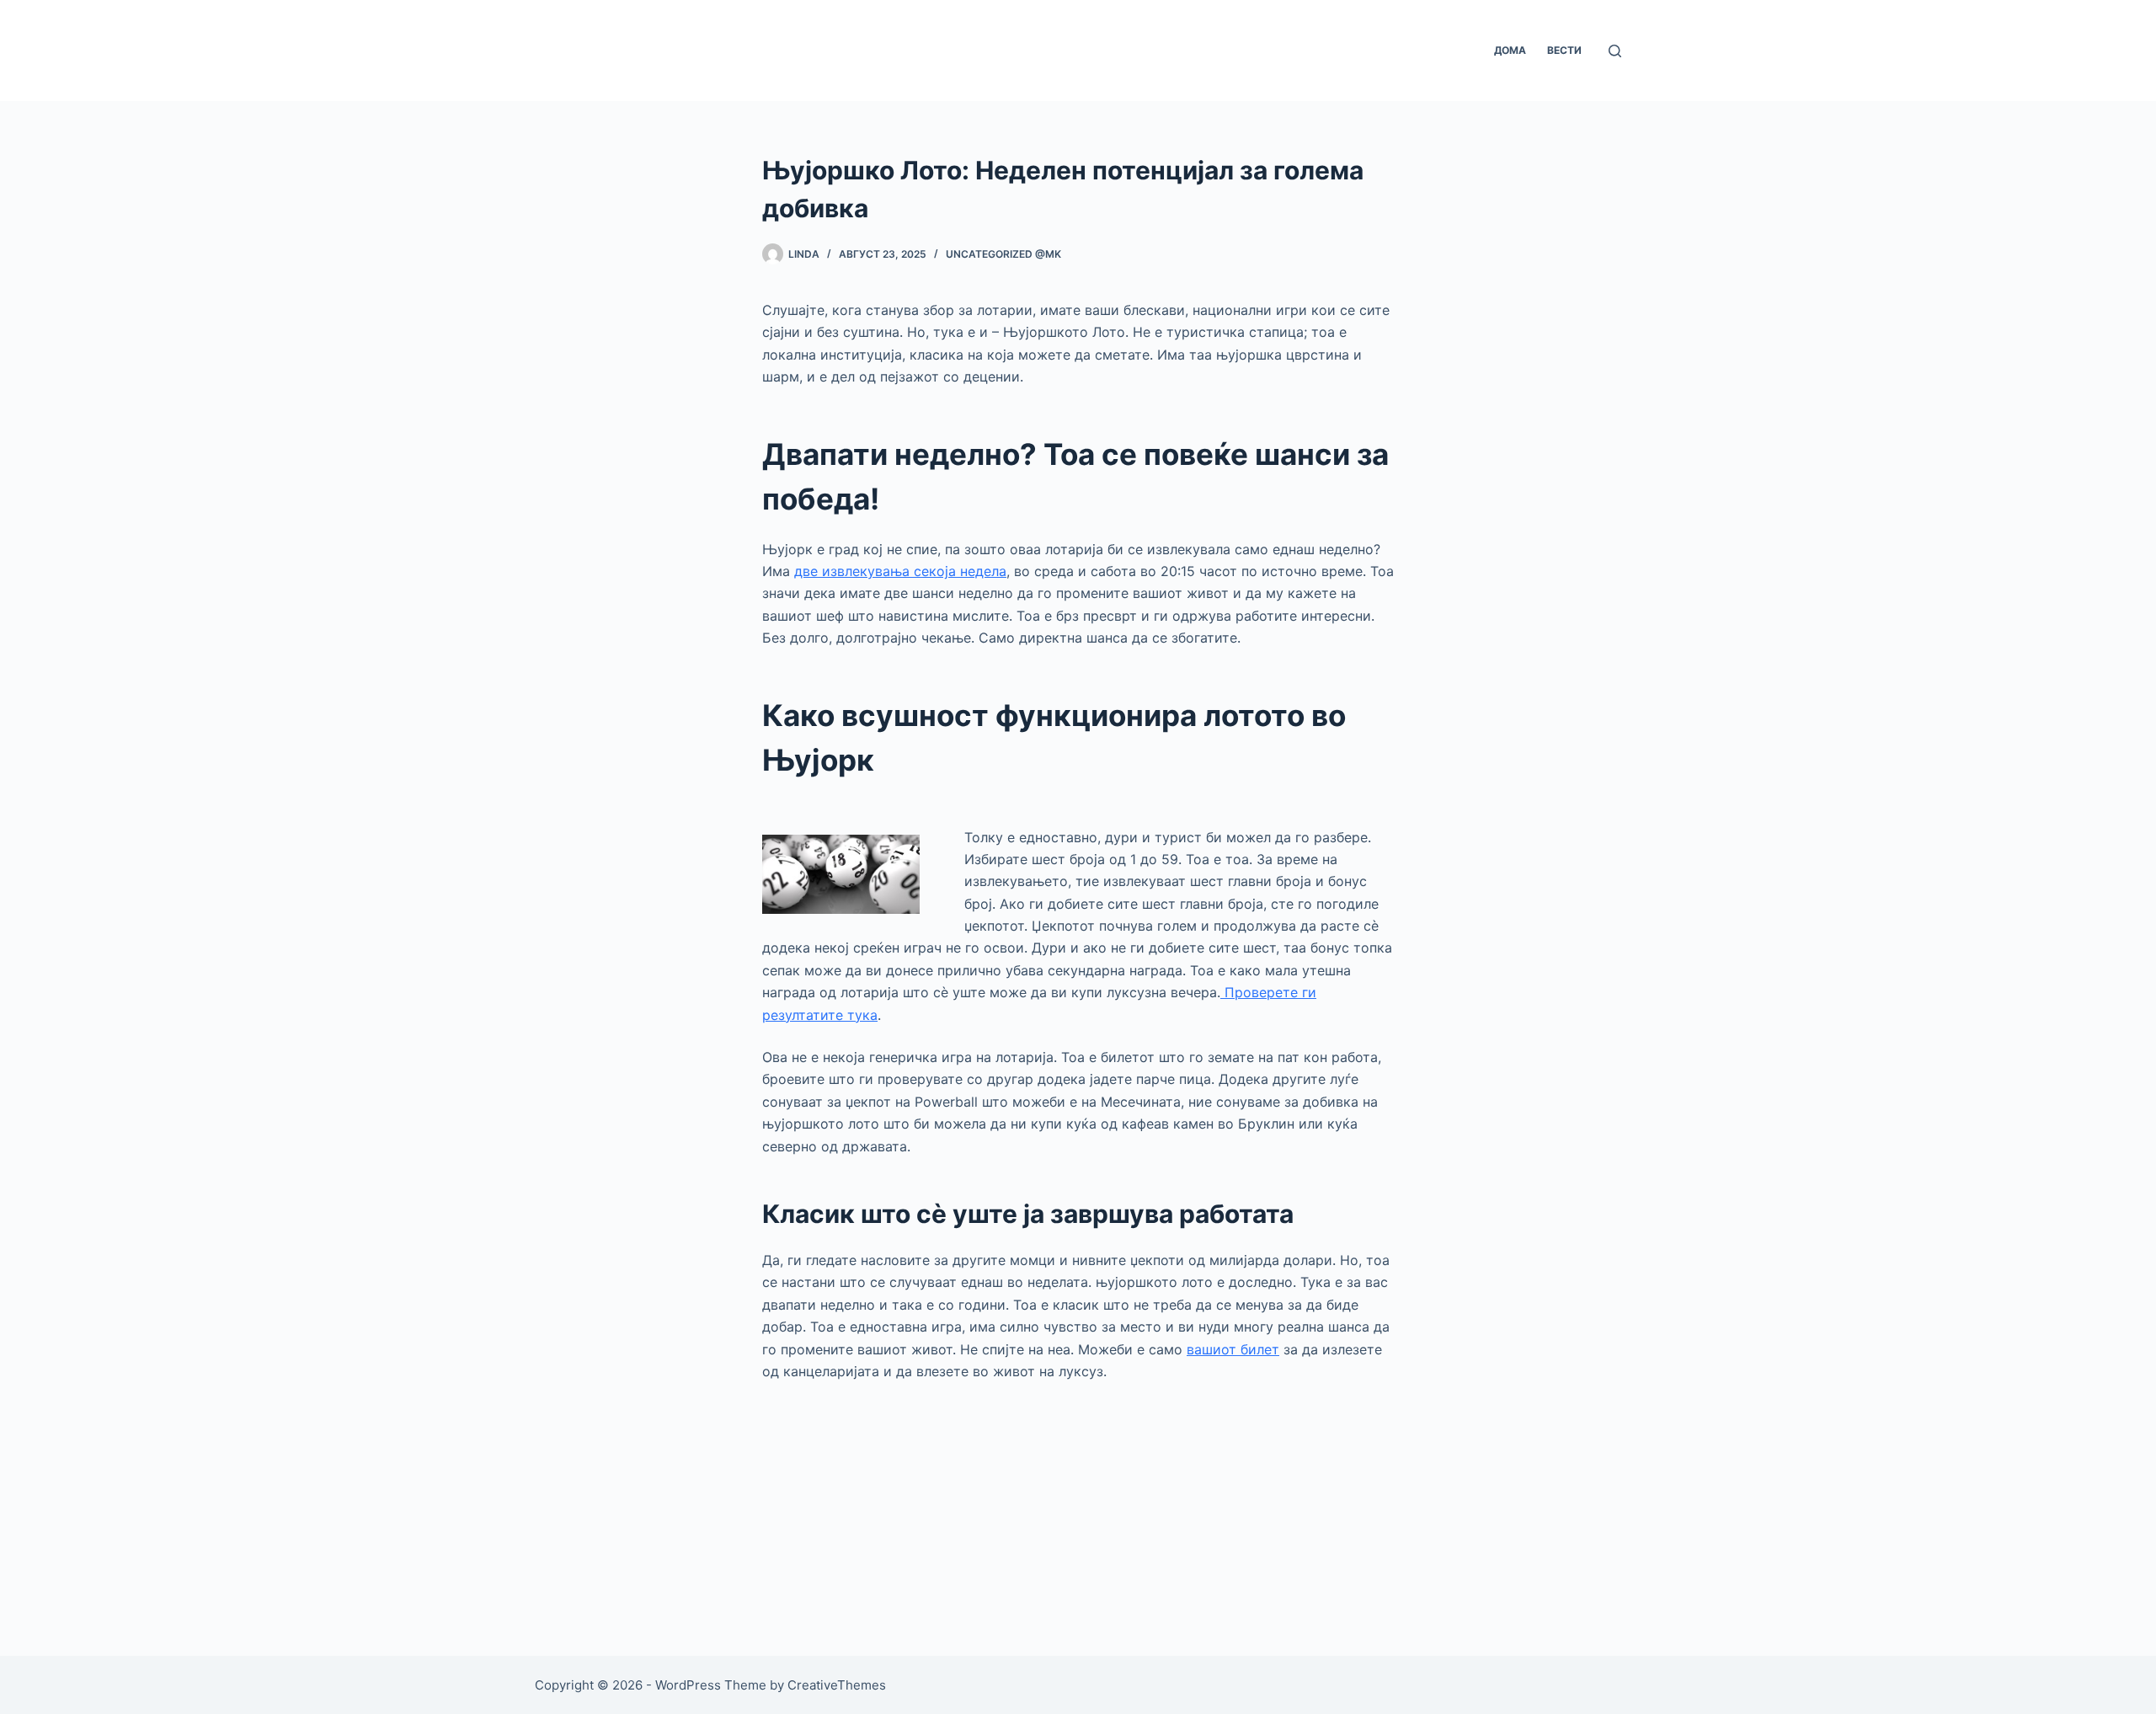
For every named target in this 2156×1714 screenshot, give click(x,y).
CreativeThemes (837, 1685)
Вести (1564, 50)
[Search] (1615, 51)
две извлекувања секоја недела (900, 571)
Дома (1510, 50)
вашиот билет (1233, 1349)
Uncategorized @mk (1003, 254)
